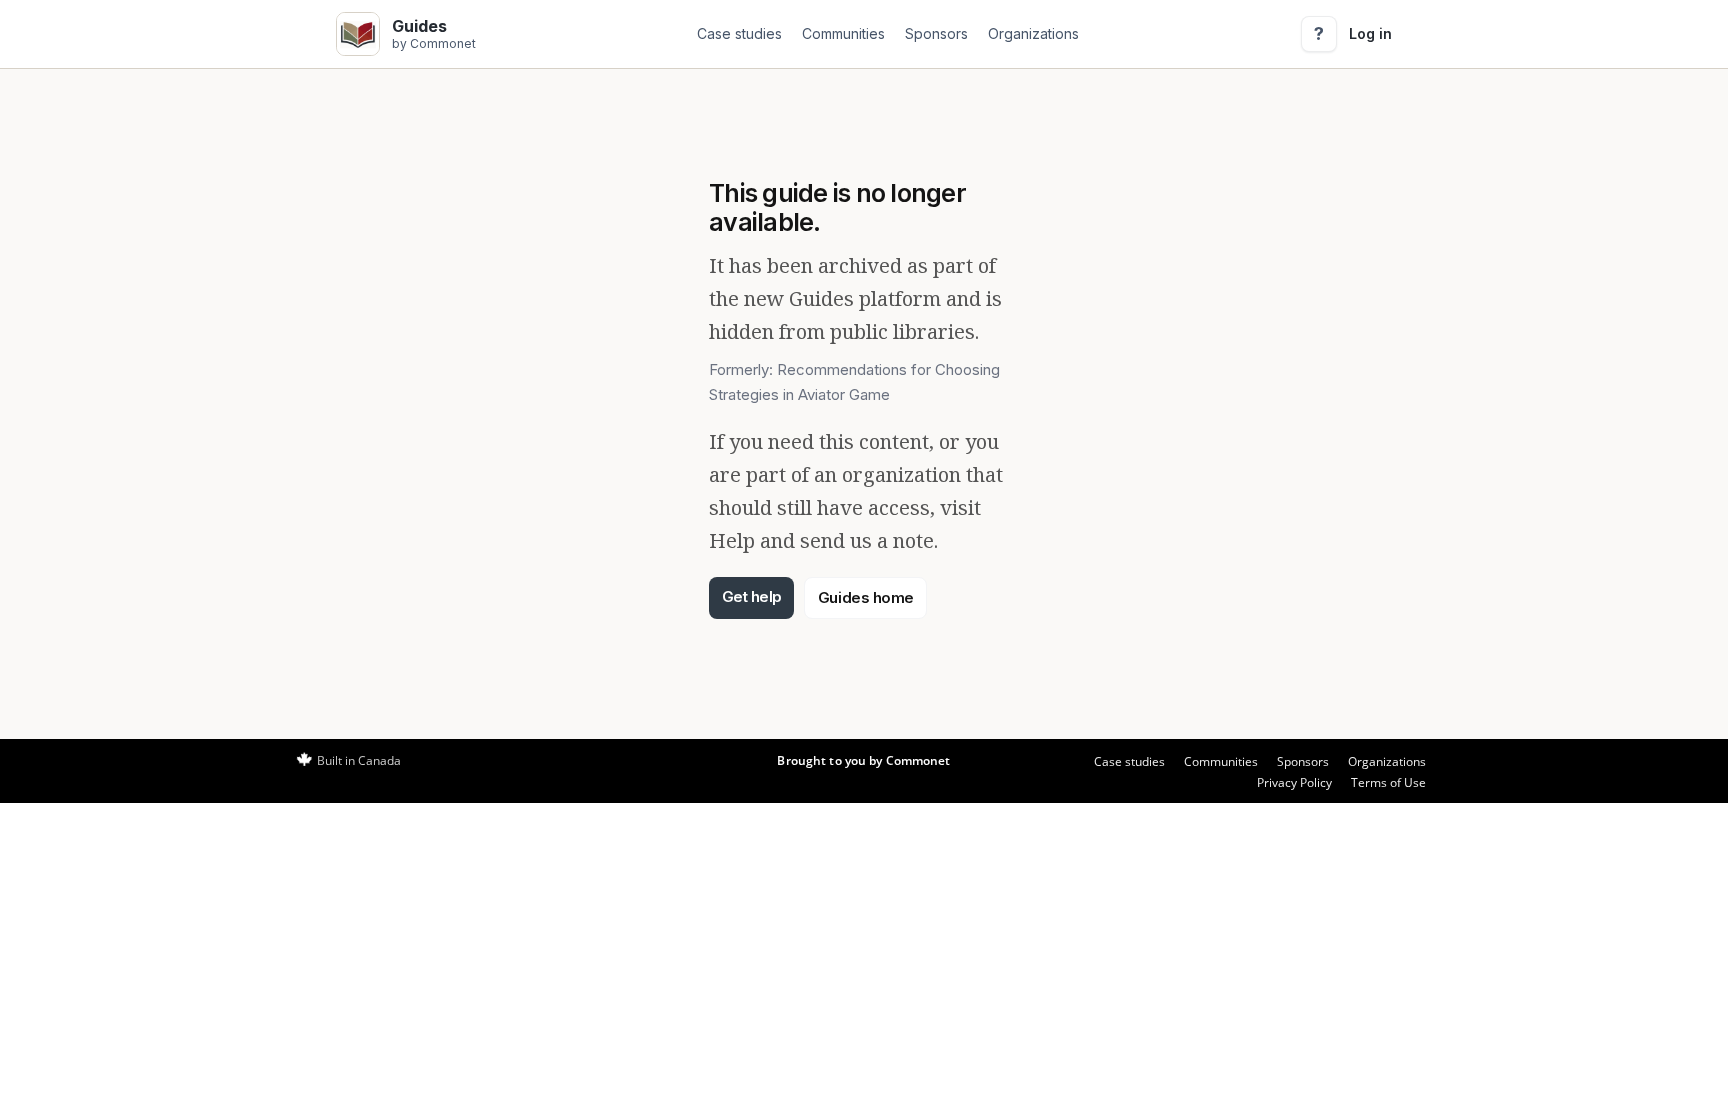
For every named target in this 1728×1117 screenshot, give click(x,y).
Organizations (1033, 33)
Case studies (739, 33)
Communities (843, 33)
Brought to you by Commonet (863, 760)
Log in (1370, 33)
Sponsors (936, 33)
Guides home (866, 597)
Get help (752, 596)
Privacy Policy (1294, 782)
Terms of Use (1388, 782)
